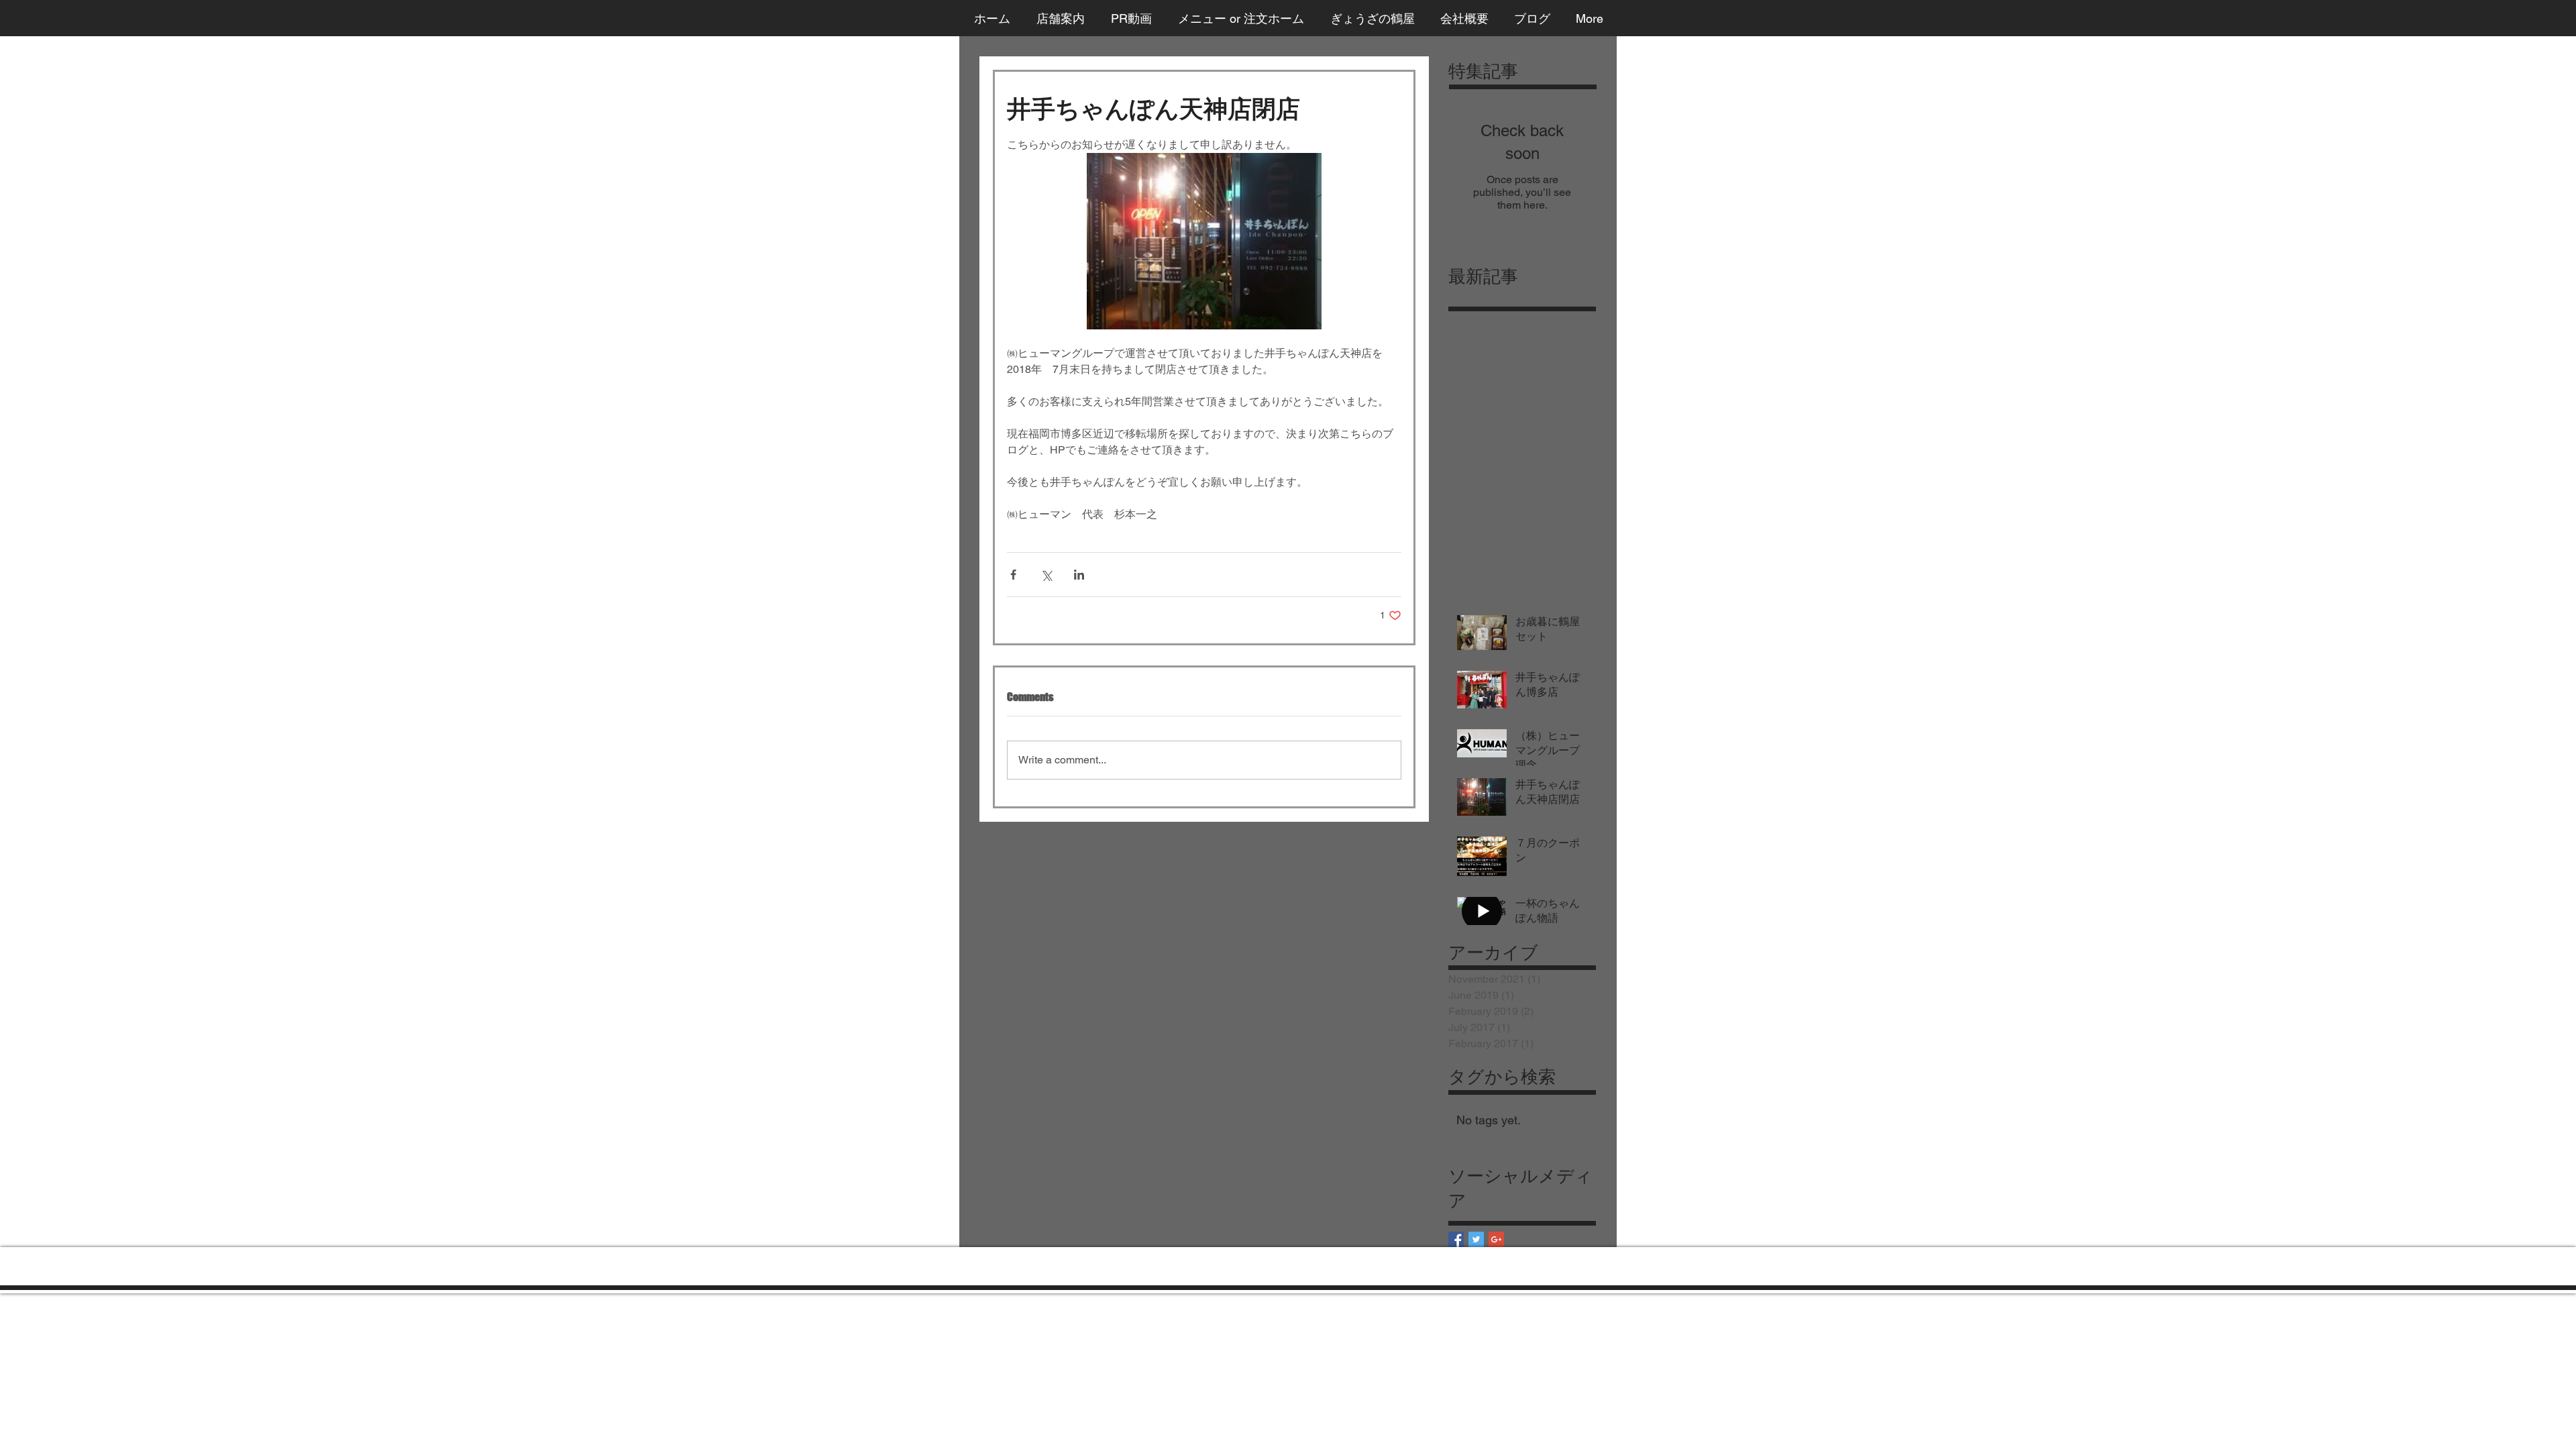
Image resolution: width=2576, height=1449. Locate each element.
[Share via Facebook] (1013, 575)
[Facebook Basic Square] (1456, 1239)
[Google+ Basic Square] (1496, 1239)
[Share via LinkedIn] (1079, 575)
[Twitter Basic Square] (1476, 1239)
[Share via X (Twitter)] (1046, 575)
